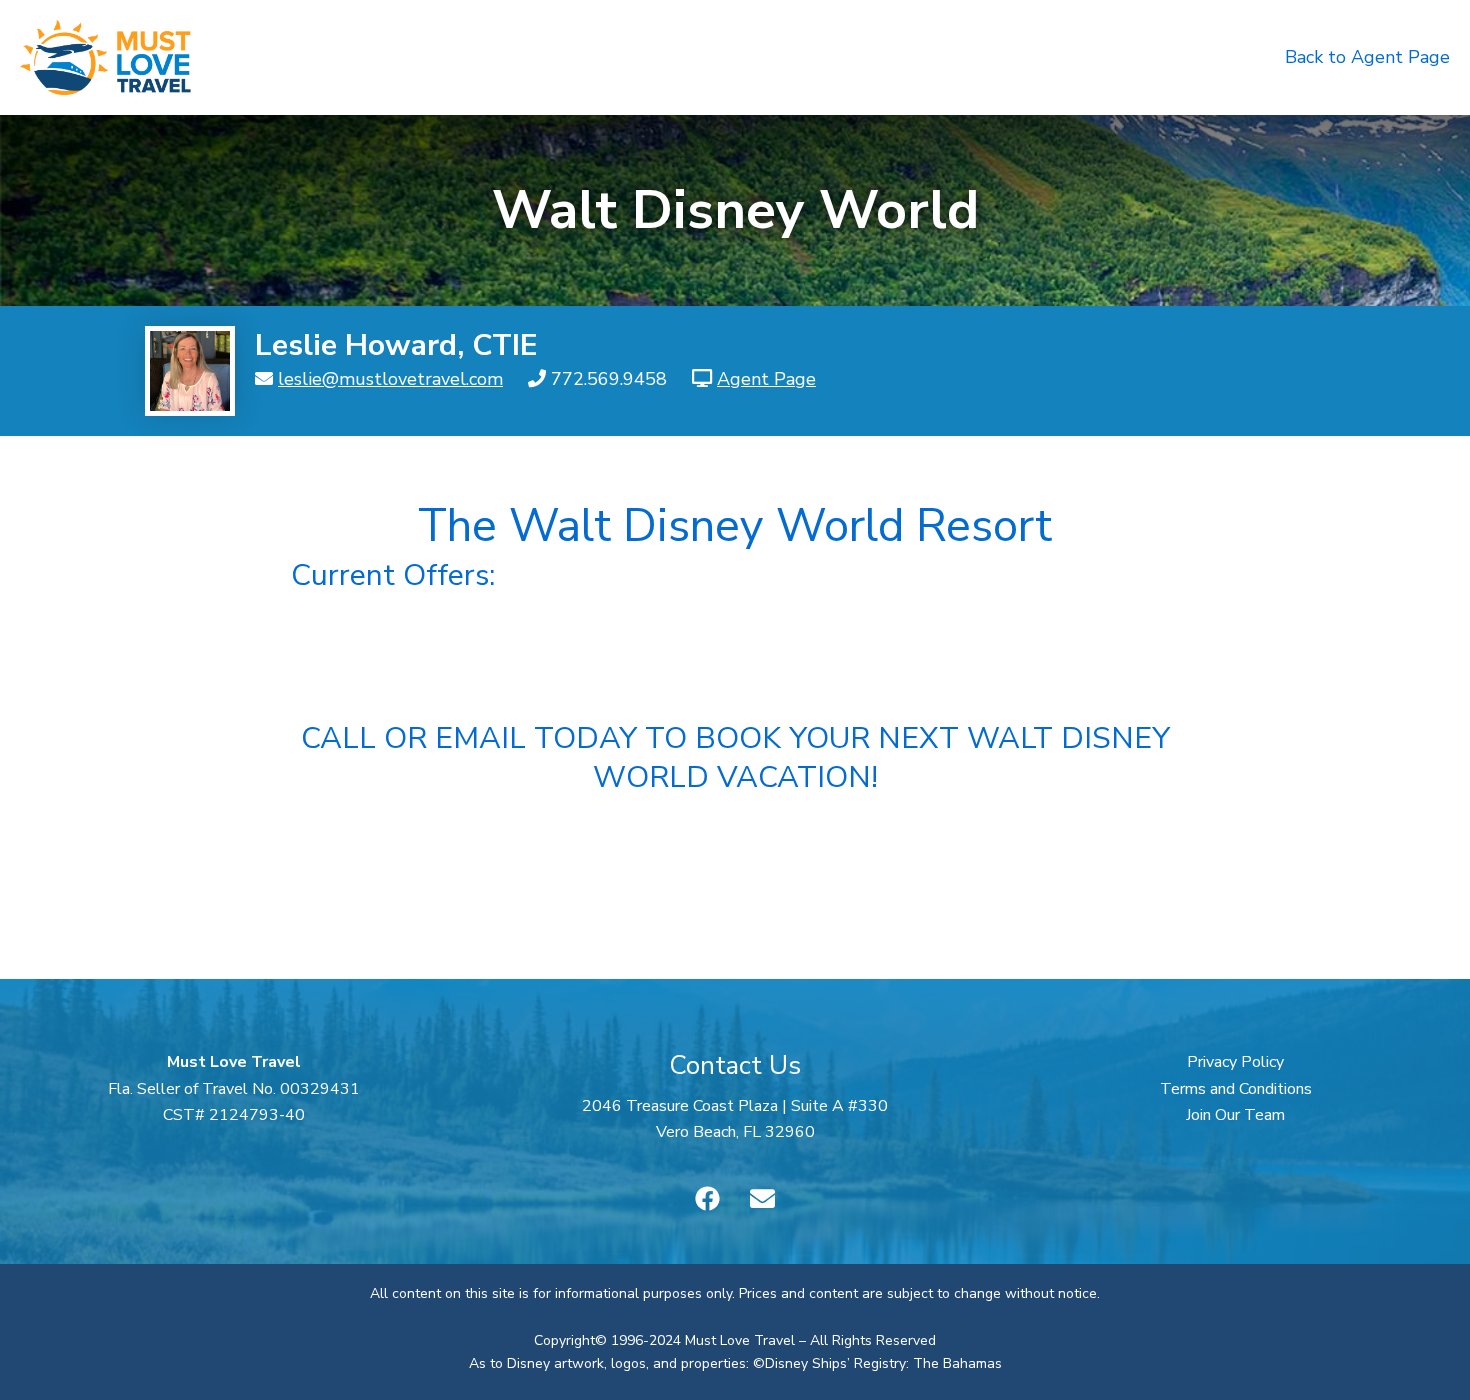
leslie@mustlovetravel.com (390, 379)
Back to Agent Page (1367, 57)
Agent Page (766, 379)
